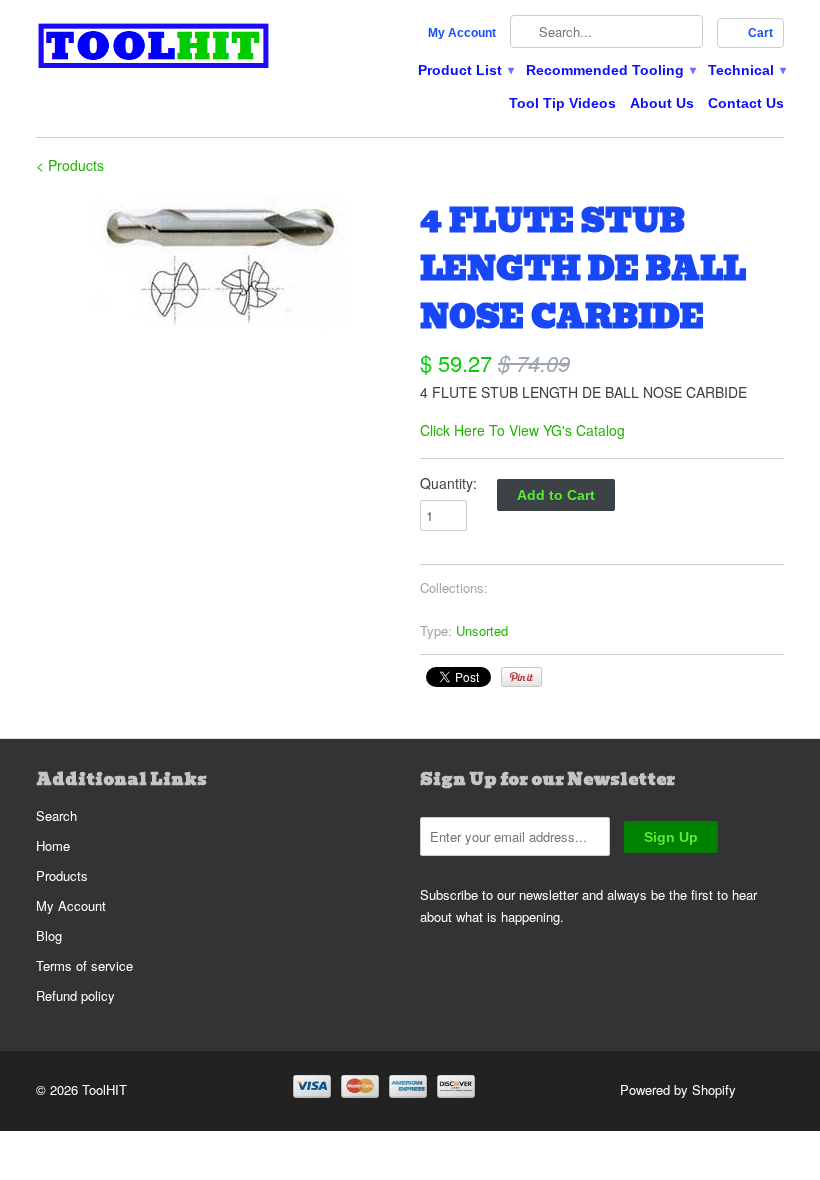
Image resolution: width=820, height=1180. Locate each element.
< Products (70, 165)
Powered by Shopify (678, 1089)
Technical (746, 70)
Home (53, 845)
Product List (465, 70)
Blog (49, 935)
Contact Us (746, 103)
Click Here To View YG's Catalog (522, 430)
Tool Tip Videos (562, 103)
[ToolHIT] (154, 48)
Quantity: (448, 483)
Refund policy (75, 995)
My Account (462, 33)
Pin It (521, 677)
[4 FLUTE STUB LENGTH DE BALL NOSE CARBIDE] (218, 263)
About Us (662, 103)
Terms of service (84, 965)
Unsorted (482, 630)
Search (56, 815)
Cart (760, 33)
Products (62, 875)
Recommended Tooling (610, 70)
